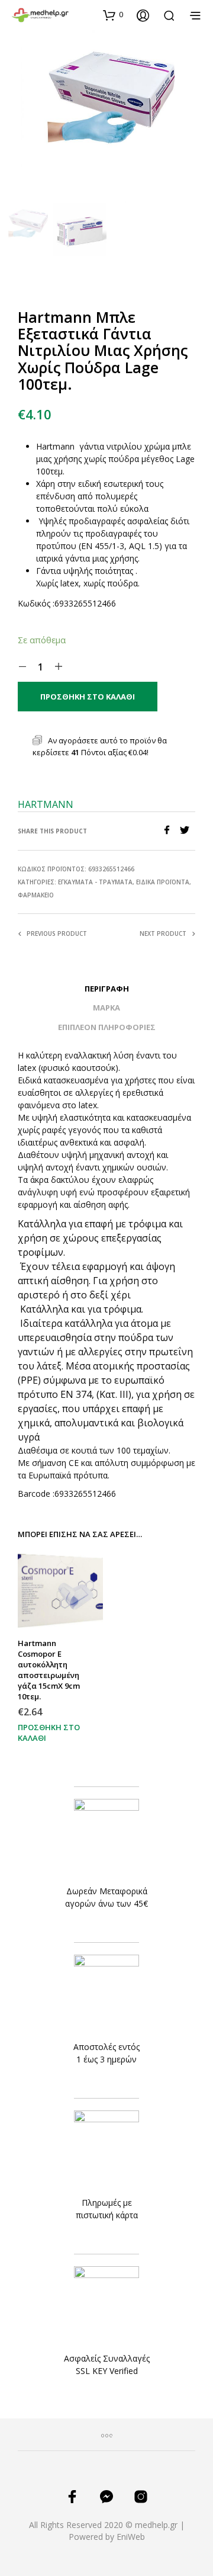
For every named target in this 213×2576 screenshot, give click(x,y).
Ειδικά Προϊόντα (163, 882)
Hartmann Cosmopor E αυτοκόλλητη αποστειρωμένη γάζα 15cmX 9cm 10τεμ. (49, 1670)
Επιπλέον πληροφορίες (107, 1027)
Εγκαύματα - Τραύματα (95, 882)
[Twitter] (188, 831)
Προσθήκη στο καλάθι (49, 1732)
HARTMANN (46, 804)
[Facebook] (171, 831)
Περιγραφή (107, 989)
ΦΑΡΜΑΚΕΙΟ (36, 895)
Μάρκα (106, 1008)
